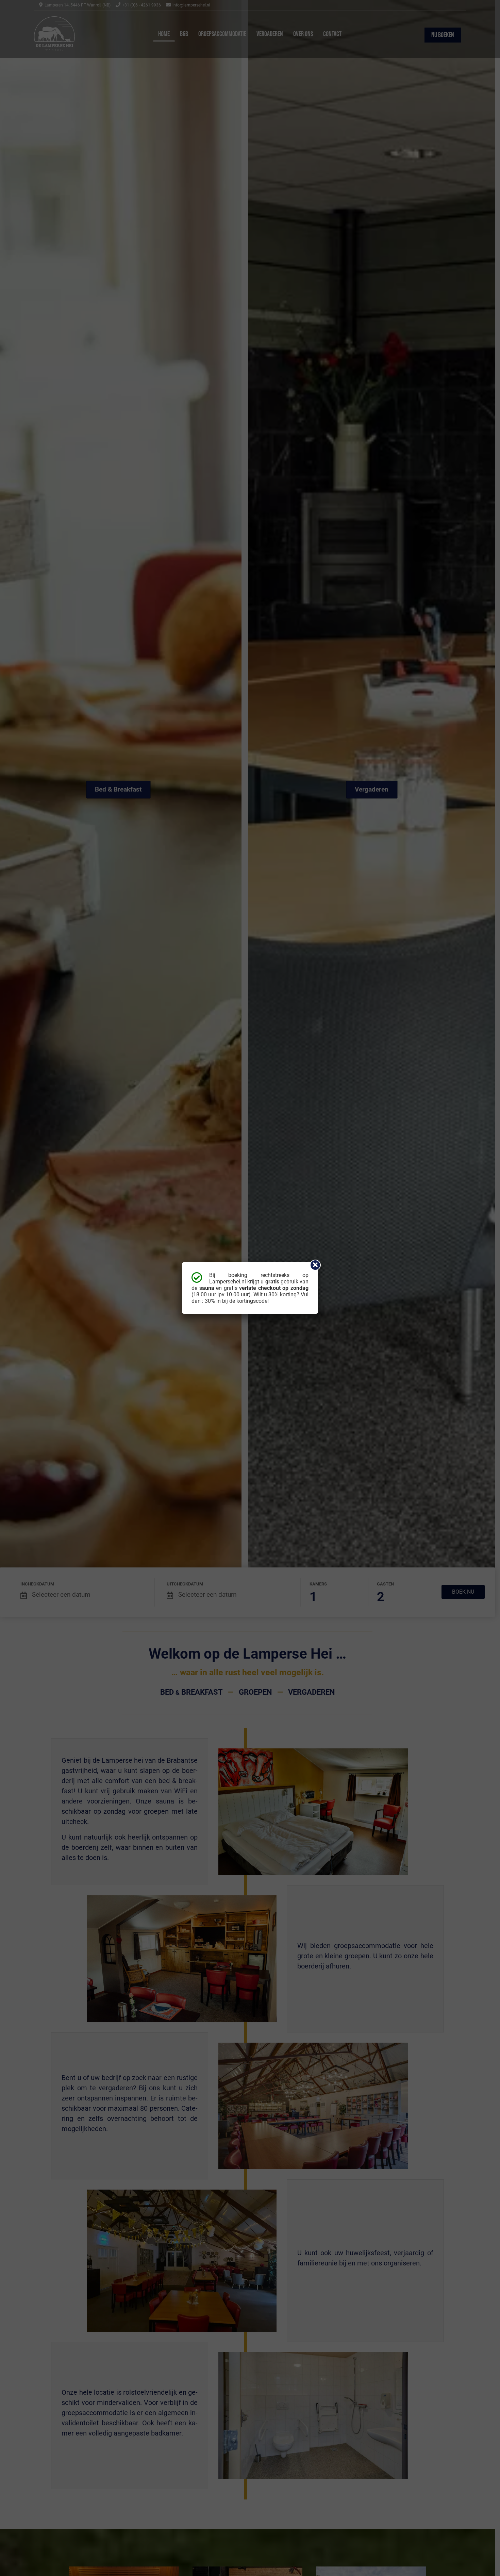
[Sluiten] (315, 1265)
